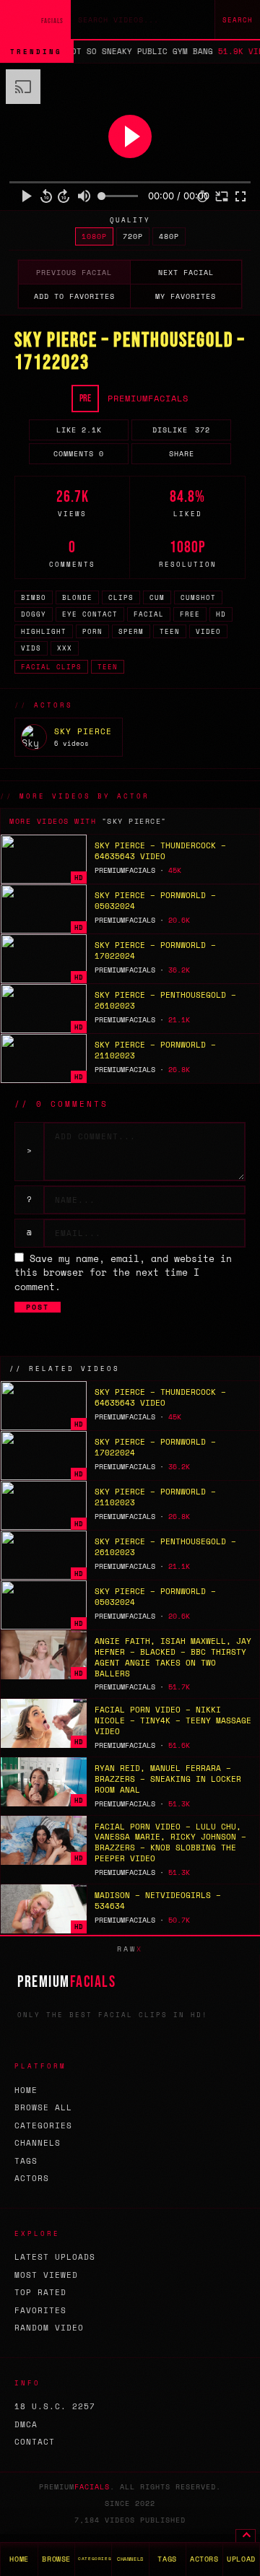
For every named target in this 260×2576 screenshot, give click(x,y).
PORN (92, 631)
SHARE (182, 454)
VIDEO (208, 631)
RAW (130, 1949)
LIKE (79, 430)
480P (169, 236)
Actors (32, 2178)
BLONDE (77, 597)
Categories (43, 2125)
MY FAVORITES (186, 296)
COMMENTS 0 (79, 454)
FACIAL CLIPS (51, 667)
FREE (190, 614)
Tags (26, 2161)
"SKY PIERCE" (134, 821)
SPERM (131, 631)
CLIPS (121, 597)
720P (133, 236)
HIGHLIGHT (44, 631)
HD (221, 614)
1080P (94, 236)
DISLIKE (181, 430)
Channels (38, 2143)
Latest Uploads (55, 2257)
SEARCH (238, 20)
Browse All (43, 2107)
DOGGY (34, 614)
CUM (157, 597)
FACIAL (149, 614)
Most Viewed (46, 2275)
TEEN (170, 631)
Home (26, 2090)
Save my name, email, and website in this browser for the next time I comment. (123, 1272)
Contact (35, 2442)
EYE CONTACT (90, 614)
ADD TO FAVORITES (74, 296)
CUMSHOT (198, 597)
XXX (65, 648)
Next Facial (186, 273)
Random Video (49, 2328)
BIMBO (34, 597)
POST (38, 1307)
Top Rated (40, 2292)
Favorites (40, 2310)
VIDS (31, 648)
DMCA (26, 2424)
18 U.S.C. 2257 (55, 2406)
